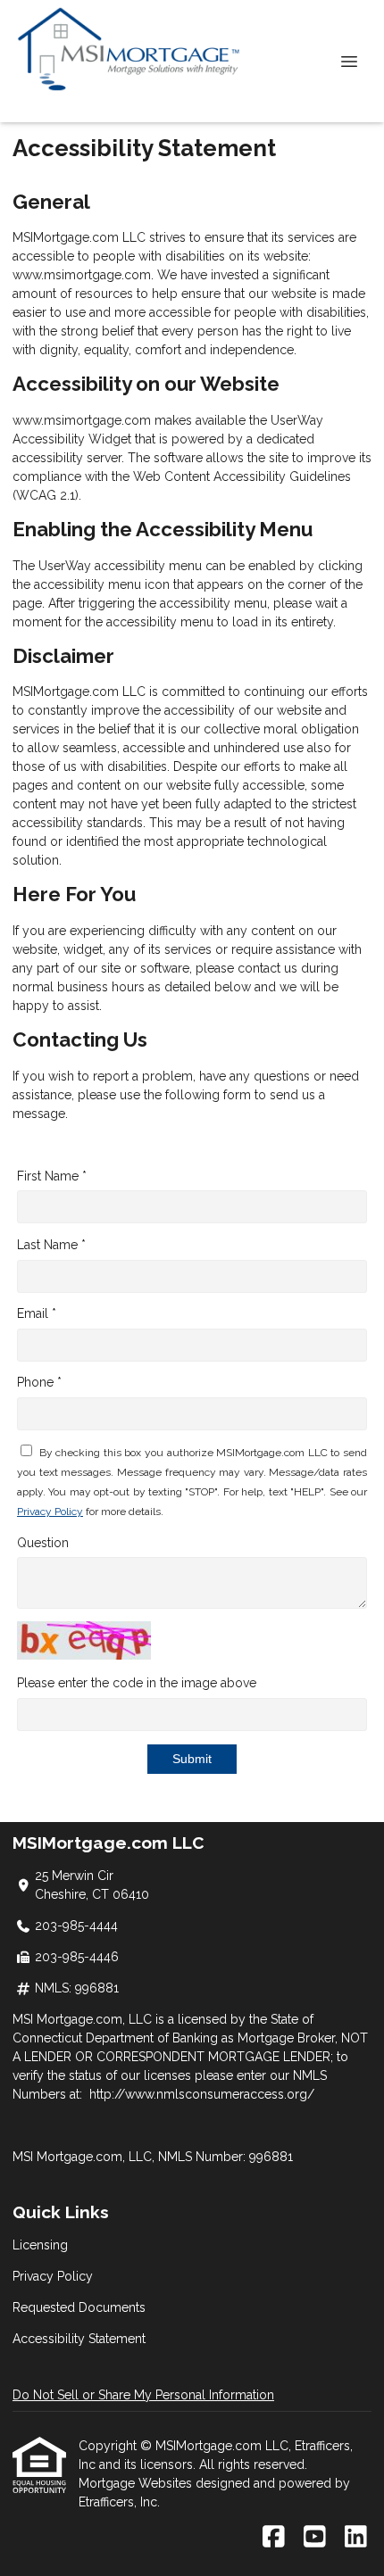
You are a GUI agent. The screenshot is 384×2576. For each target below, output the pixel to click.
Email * (37, 1313)
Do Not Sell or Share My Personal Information (143, 2395)
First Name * (52, 1176)
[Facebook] (274, 2538)
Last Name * (51, 1245)
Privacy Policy (50, 1512)
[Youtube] (315, 2538)
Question (43, 1543)
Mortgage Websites (137, 2483)
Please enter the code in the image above (137, 1683)
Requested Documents (79, 2307)
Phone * (39, 1382)
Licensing (40, 2245)
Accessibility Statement (79, 2339)
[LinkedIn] (356, 2538)
